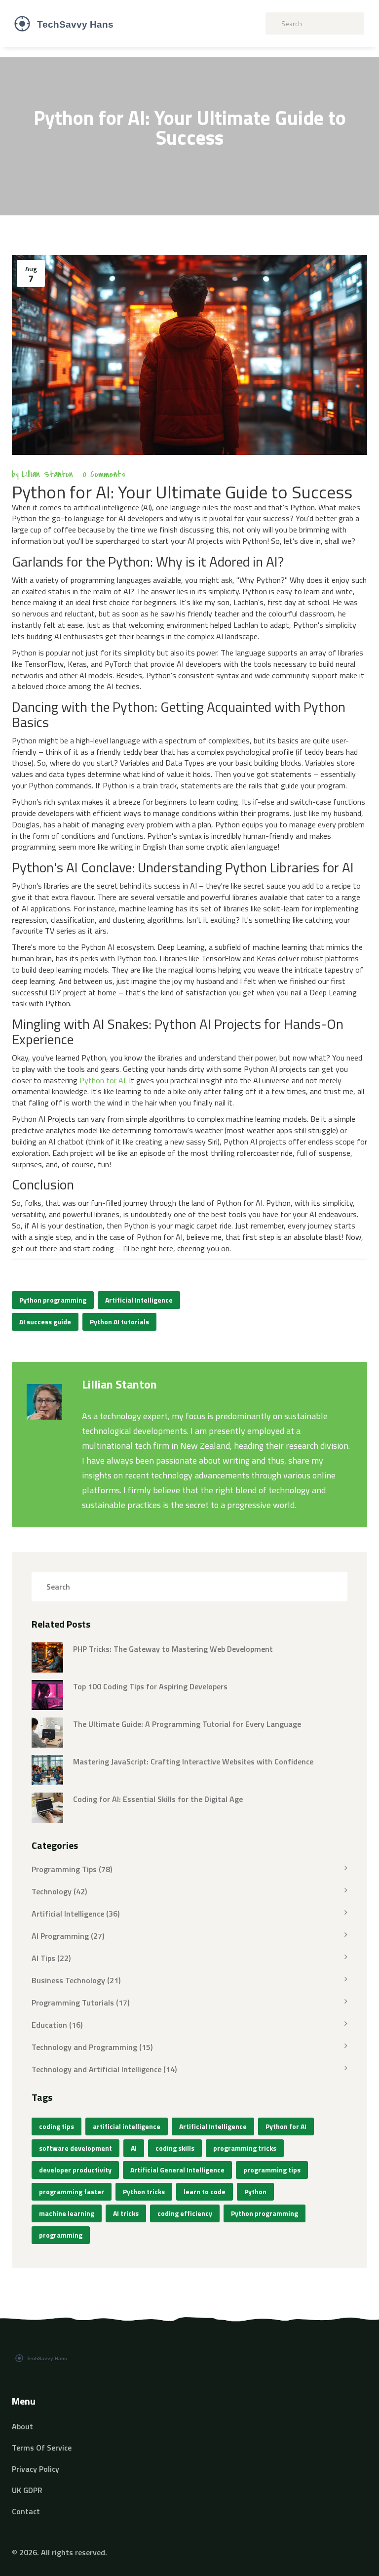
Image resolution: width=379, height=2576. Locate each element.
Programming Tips (72, 1869)
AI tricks (126, 2213)
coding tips (57, 2126)
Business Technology (76, 1980)
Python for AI (102, 1080)
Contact (26, 2511)
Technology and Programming (92, 2047)
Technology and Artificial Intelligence (104, 2069)
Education (57, 2025)
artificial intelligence (127, 2126)
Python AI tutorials (119, 1322)
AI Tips (51, 1958)
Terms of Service (42, 2448)
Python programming (53, 1300)
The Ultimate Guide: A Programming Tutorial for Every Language (187, 1724)
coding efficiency (185, 2213)
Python (255, 2191)
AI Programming (68, 1936)
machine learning (67, 2213)
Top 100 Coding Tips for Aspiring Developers (150, 1686)
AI (134, 2148)
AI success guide (45, 1322)
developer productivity (75, 2170)
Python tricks (144, 2191)
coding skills (175, 2148)
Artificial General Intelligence (177, 2170)
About (22, 2426)
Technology (59, 1891)
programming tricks (245, 2148)
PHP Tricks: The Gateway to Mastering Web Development (173, 1649)
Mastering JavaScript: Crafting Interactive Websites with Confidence (193, 1761)
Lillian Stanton (47, 474)
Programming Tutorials (80, 2003)
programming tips (272, 2170)
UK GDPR (27, 2490)
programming (61, 2235)
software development (76, 2148)
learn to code (205, 2191)
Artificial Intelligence (139, 1300)
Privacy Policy (36, 2469)
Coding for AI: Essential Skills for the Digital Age (158, 1799)
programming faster (72, 2191)
